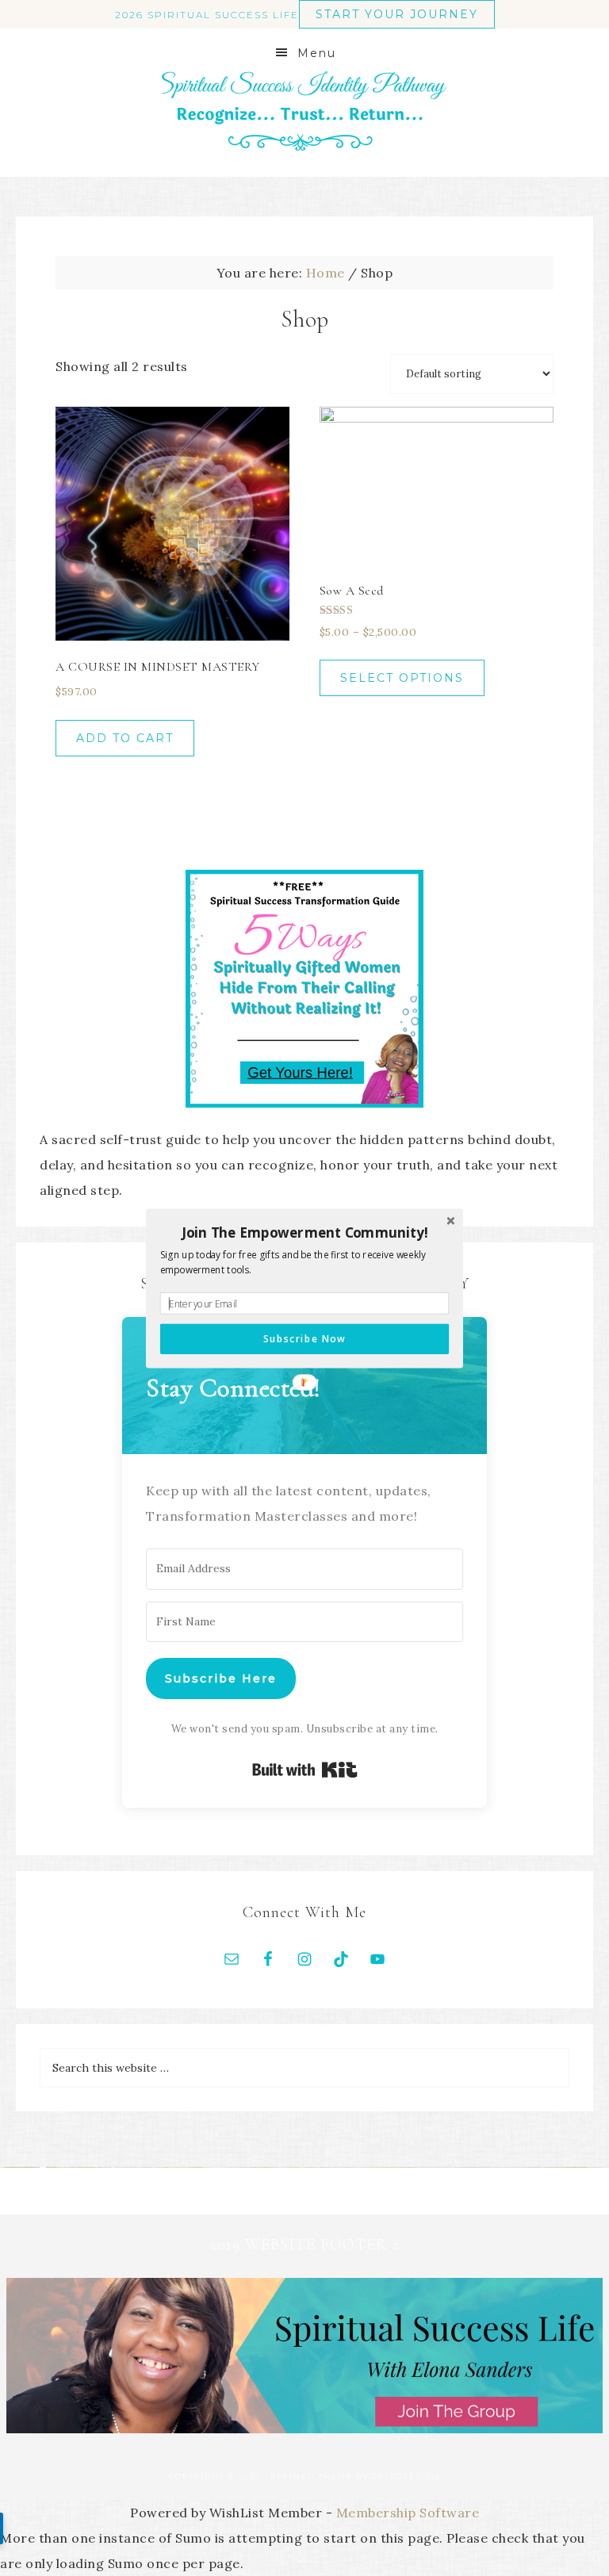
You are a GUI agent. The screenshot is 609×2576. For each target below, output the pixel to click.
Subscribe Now (304, 1338)
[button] (304, 1232)
